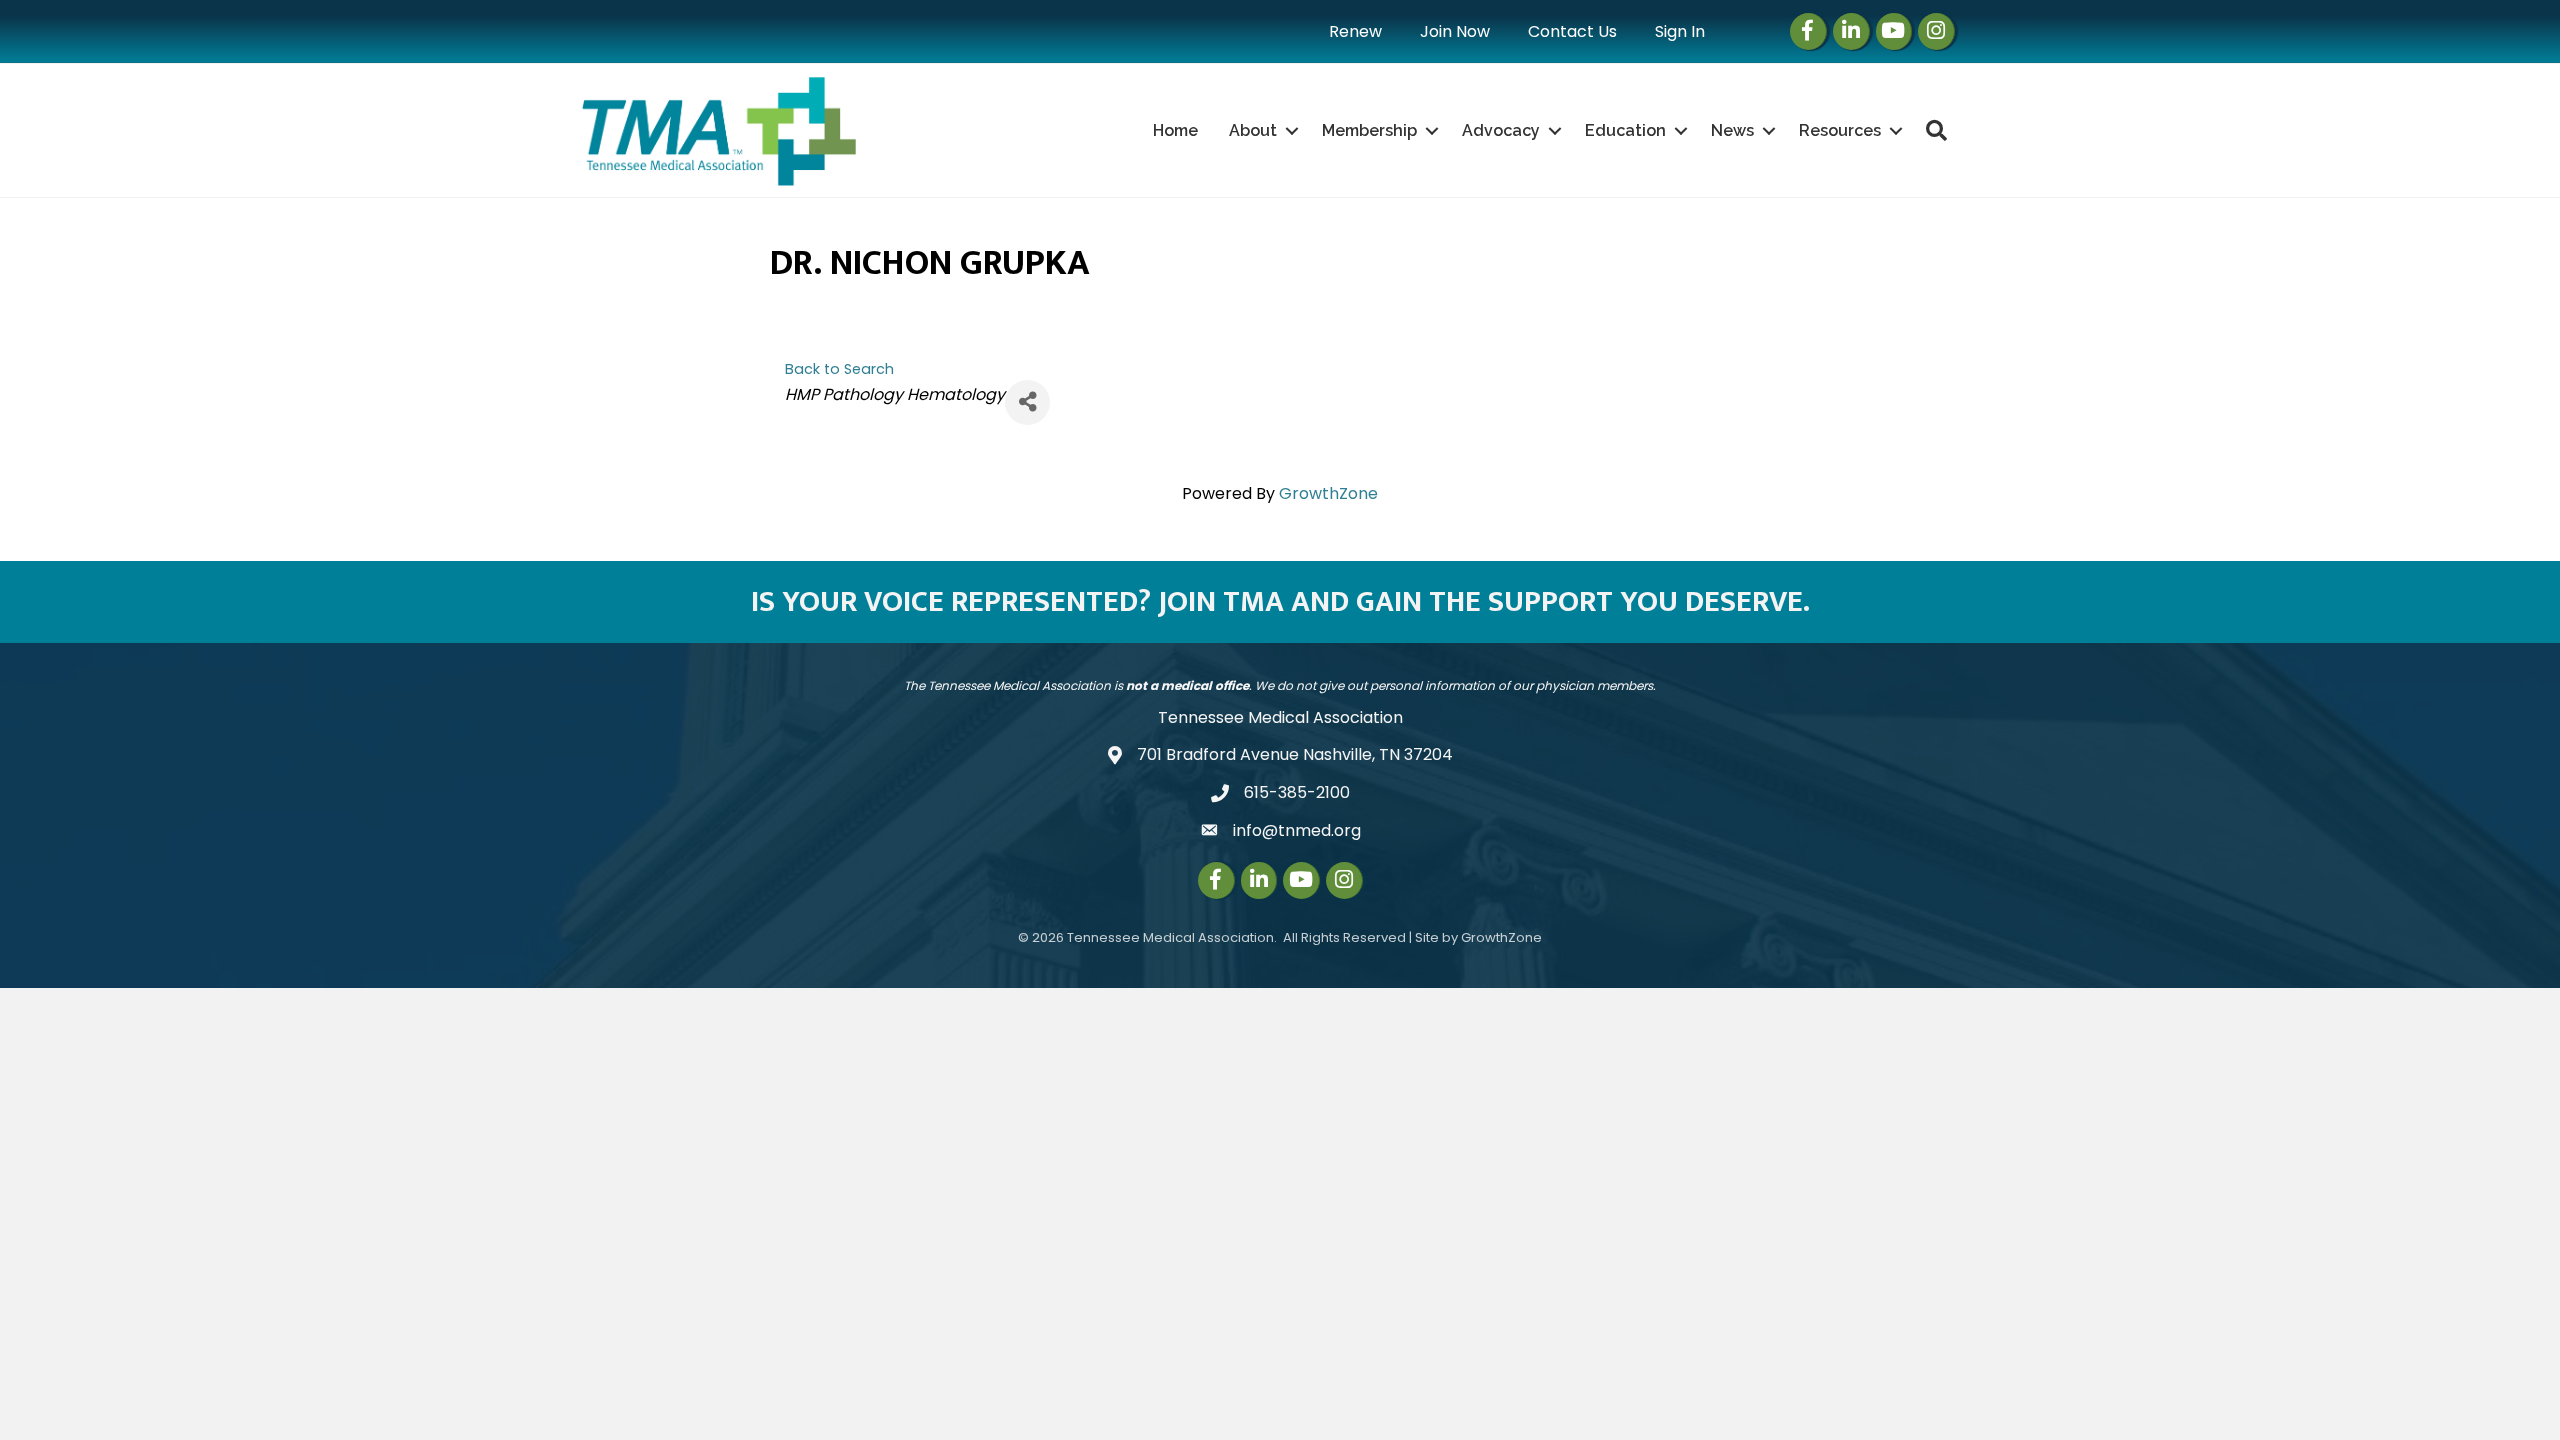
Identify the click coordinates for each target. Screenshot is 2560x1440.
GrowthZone (1328, 493)
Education (1625, 130)
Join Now (1455, 31)
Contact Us (1572, 31)
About (1253, 130)
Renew (1355, 31)
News (1732, 130)
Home (1175, 130)
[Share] (1027, 402)
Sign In (1680, 31)
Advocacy (1501, 130)
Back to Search (839, 369)
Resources (1840, 130)
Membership (1369, 130)
